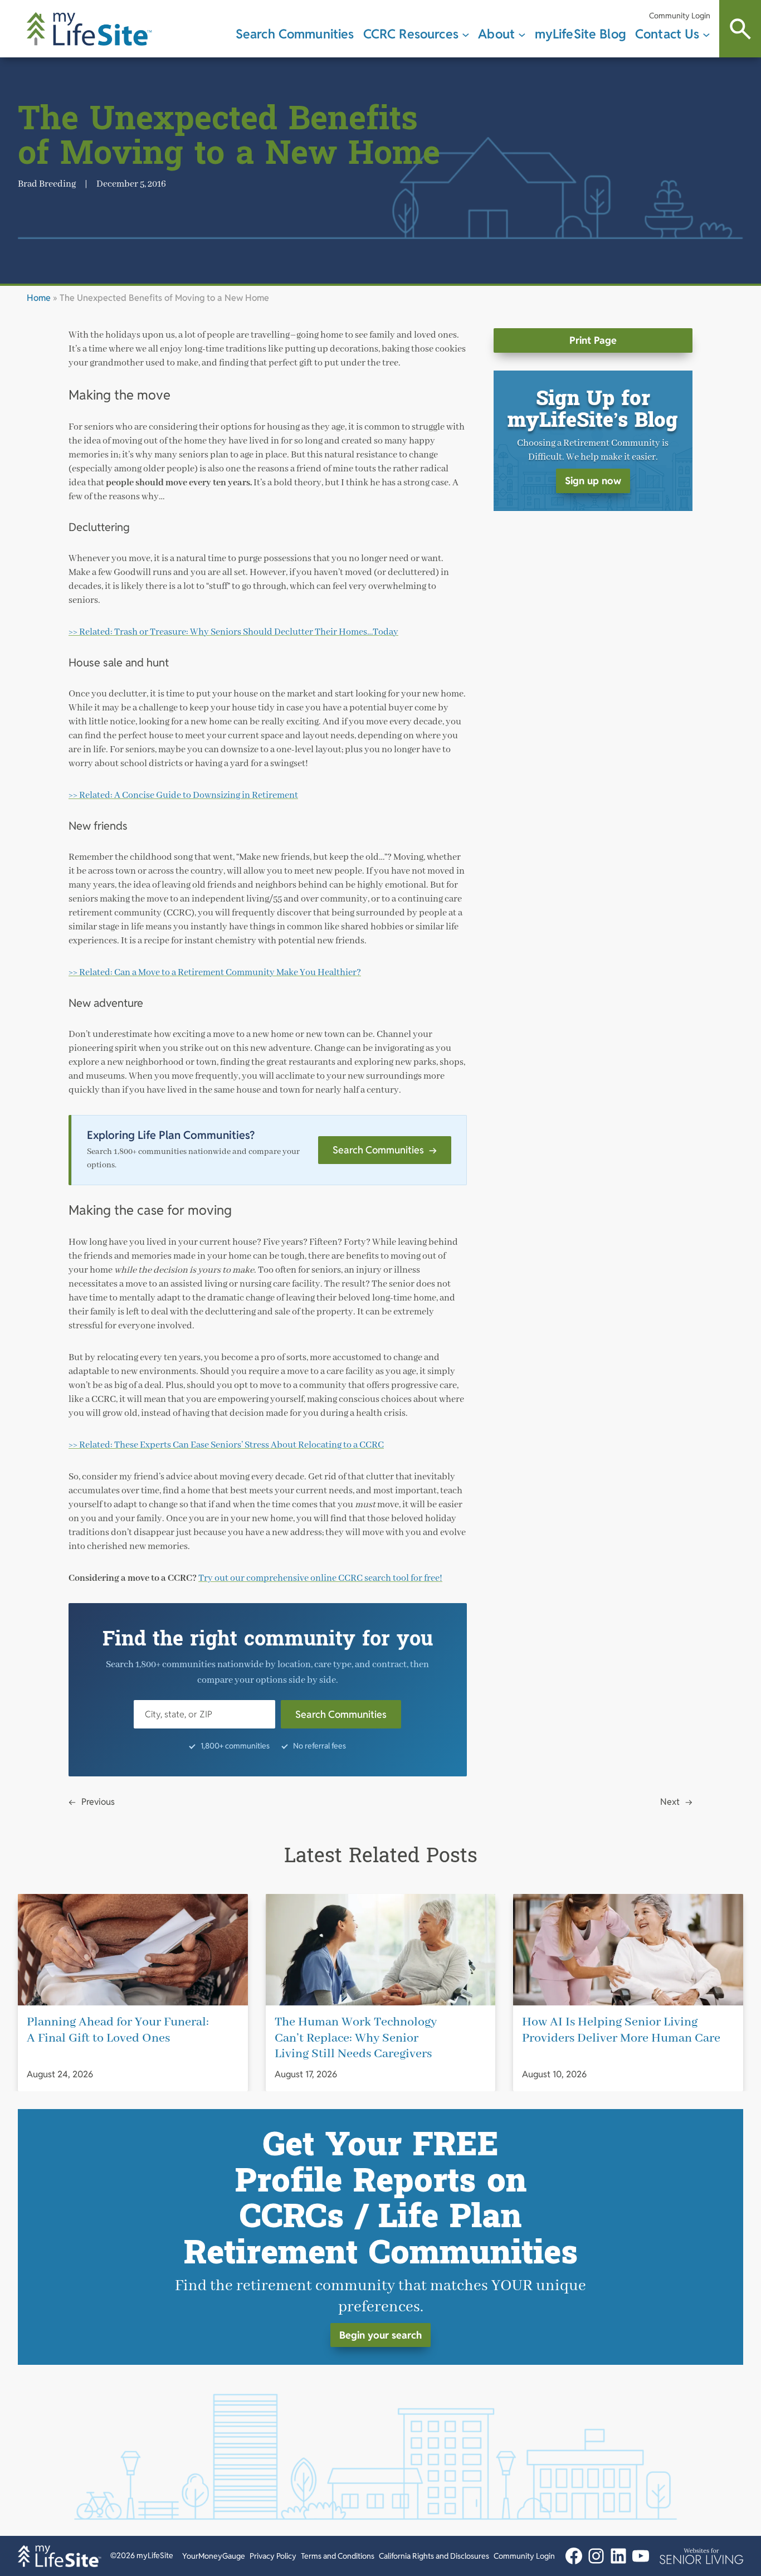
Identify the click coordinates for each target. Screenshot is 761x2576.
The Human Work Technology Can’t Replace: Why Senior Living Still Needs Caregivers (356, 2038)
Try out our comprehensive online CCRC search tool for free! (320, 1578)
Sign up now (593, 481)
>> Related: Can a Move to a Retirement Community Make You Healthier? (215, 973)
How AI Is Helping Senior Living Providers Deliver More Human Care (621, 2030)
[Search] (740, 29)
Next (670, 1802)
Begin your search (380, 2334)
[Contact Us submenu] (706, 34)
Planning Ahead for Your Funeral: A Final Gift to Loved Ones (118, 2030)
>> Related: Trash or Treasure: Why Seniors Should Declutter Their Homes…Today (233, 632)
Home (39, 298)
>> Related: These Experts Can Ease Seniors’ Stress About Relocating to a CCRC (226, 1445)
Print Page (593, 340)
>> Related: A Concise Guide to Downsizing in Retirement (183, 795)
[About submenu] (522, 34)
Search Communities (385, 1150)
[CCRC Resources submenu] (466, 34)
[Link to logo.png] (701, 2556)
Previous (98, 1802)
